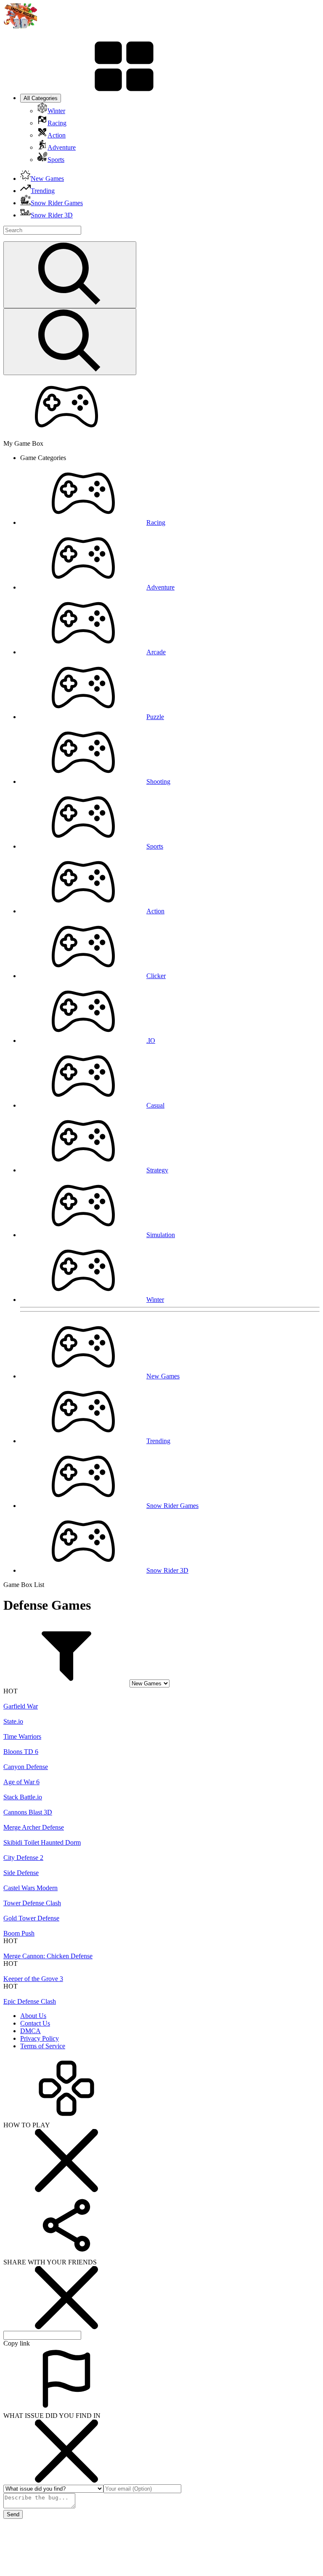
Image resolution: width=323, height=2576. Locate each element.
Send (13, 2514)
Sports (155, 846)
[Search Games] (70, 275)
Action (155, 911)
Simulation (161, 1235)
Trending (158, 1441)
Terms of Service (43, 2046)
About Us (33, 2016)
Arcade (156, 652)
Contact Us (35, 2023)
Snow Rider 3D (167, 1570)
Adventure (160, 587)
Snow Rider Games (172, 1506)
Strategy (157, 1170)
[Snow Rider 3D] (20, 26)
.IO (151, 1041)
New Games (163, 1376)
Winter (155, 1300)
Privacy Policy (40, 2038)
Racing (156, 522)
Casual (155, 1105)
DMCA (30, 2031)
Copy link (17, 2343)
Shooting (158, 782)
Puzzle (155, 717)
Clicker (156, 976)
